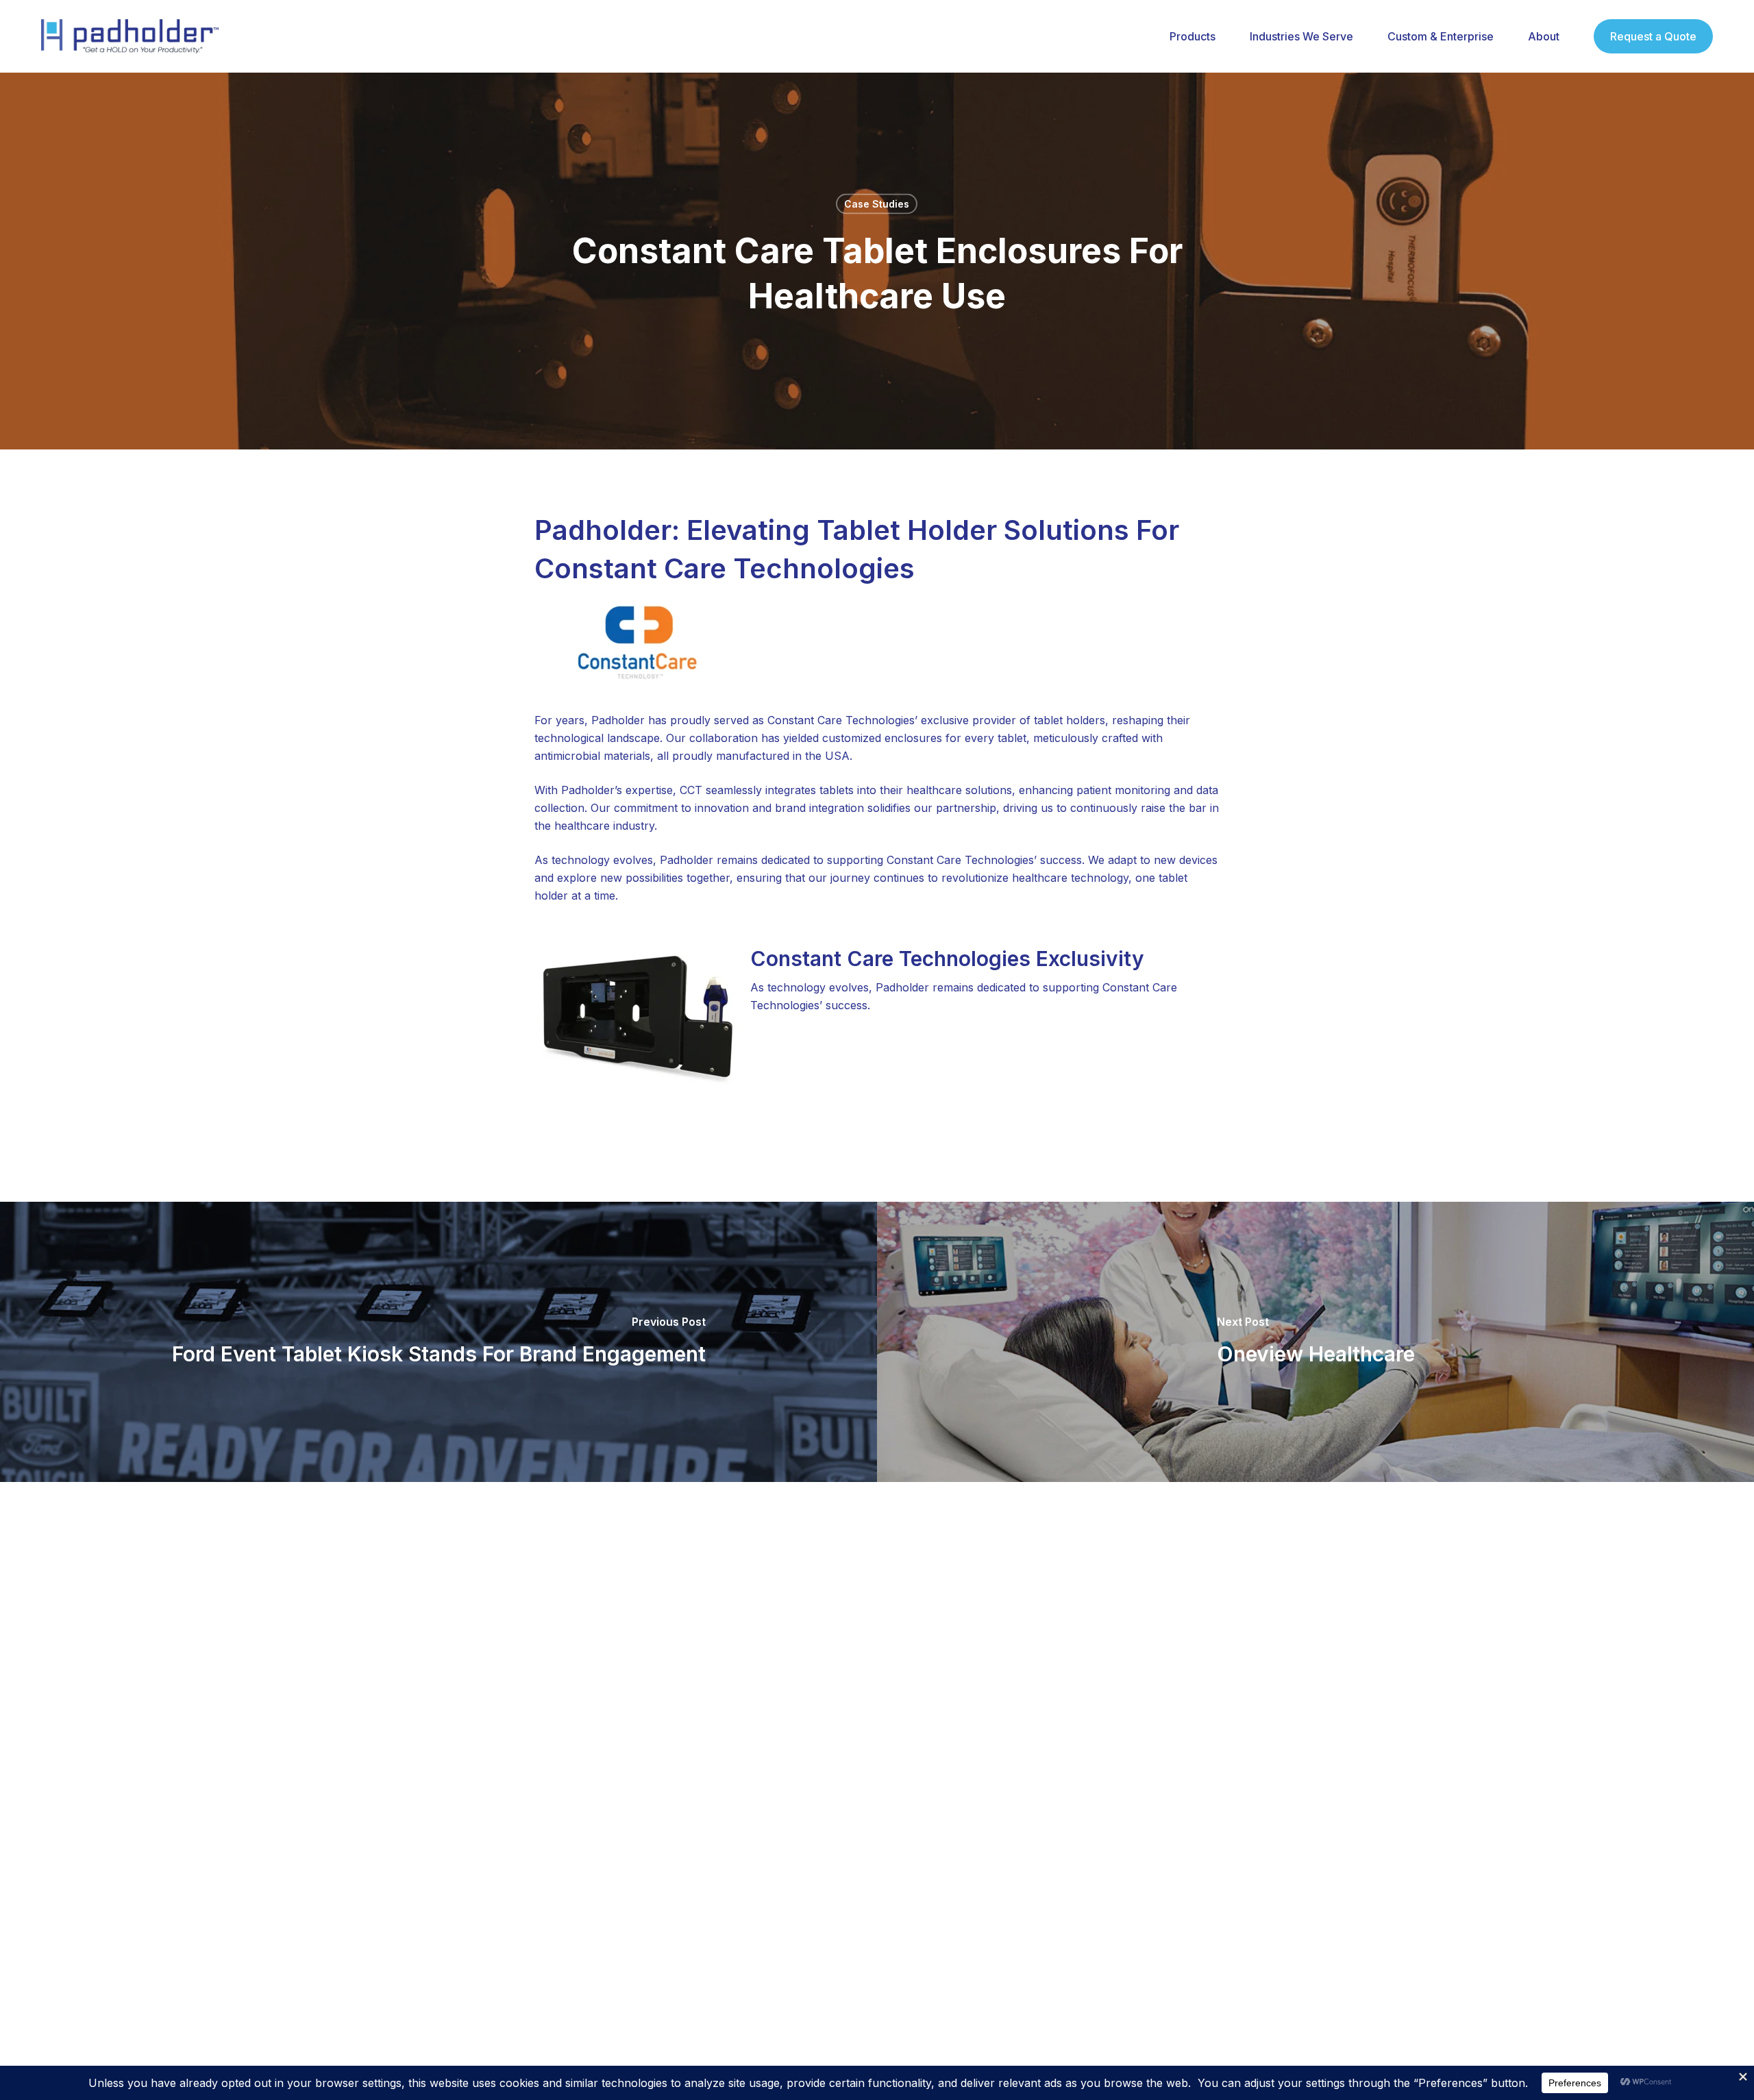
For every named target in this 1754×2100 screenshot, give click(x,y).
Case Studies (877, 204)
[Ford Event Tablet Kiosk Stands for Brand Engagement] (438, 1342)
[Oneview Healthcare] (1315, 1342)
